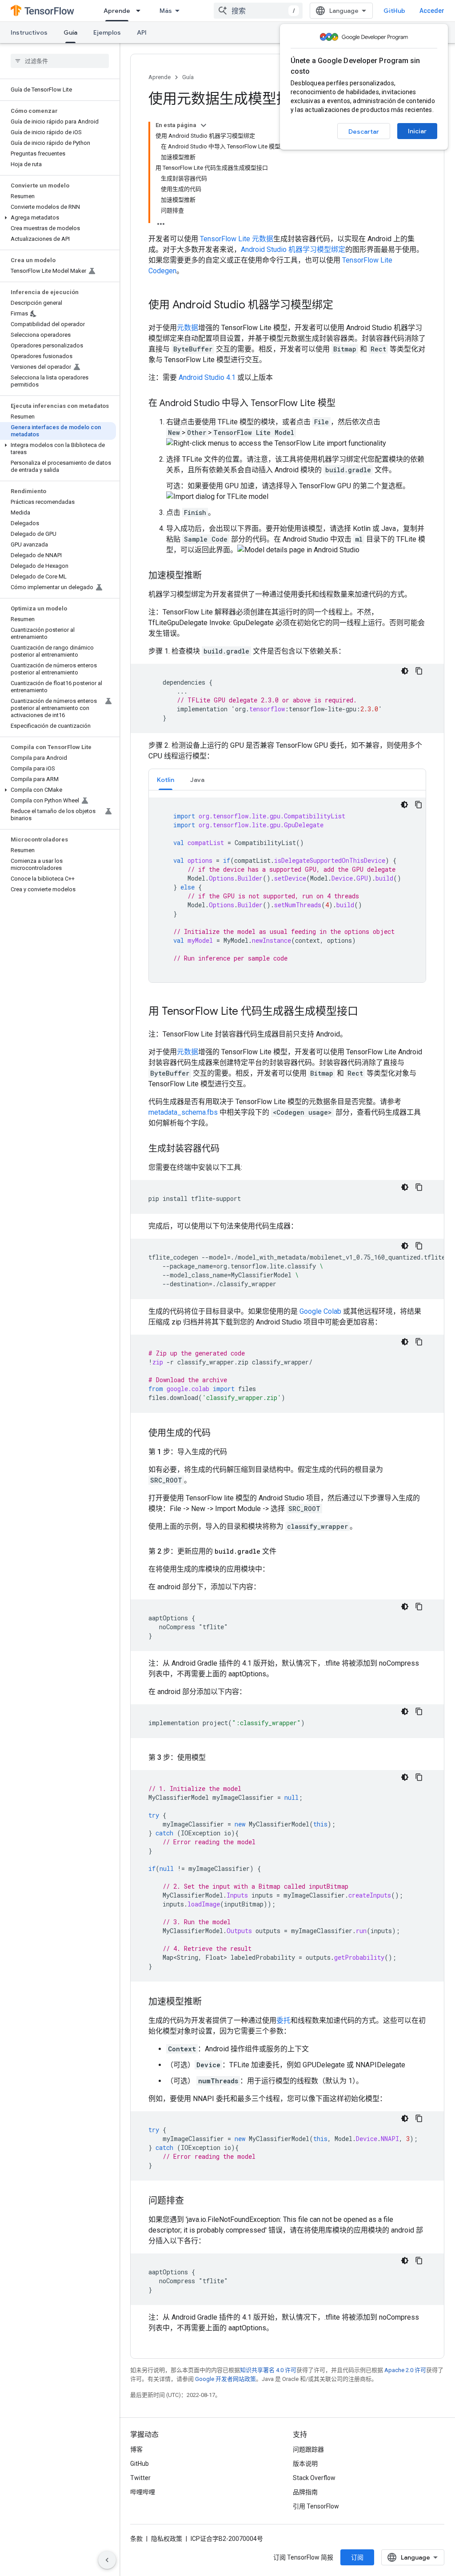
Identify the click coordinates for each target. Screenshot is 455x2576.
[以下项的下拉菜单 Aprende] (141, 11)
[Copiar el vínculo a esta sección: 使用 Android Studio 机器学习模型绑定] (342, 306)
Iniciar (417, 131)
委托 (283, 2020)
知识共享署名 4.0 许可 (268, 2370)
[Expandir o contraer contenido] (204, 125)
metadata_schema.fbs (183, 1112)
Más (166, 11)
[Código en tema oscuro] (405, 671)
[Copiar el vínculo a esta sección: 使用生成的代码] (220, 1434)
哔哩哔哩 (143, 2492)
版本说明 (305, 2464)
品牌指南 (305, 2492)
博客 (136, 2449)
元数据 (188, 328)
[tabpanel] (287, 890)
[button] (58, 218)
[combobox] (258, 11)
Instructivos (29, 32)
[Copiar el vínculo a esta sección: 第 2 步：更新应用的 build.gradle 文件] (285, 1551)
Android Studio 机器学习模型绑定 (293, 249)
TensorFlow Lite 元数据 (237, 239)
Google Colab (320, 1311)
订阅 (357, 2557)
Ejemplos (107, 32)
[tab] (166, 780)
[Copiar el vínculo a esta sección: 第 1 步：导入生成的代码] (236, 1452)
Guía (70, 32)
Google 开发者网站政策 (226, 2379)
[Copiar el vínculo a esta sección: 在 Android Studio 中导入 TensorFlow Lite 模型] (344, 404)
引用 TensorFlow (316, 2506)
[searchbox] (60, 61)
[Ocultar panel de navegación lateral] (107, 2560)
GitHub (394, 11)
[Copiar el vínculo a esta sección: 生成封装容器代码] (228, 1149)
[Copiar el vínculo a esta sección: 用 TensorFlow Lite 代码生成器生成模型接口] (367, 1012)
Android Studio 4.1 (207, 377)
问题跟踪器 (308, 2449)
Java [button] (197, 780)
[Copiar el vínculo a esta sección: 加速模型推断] (211, 576)
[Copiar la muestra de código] (419, 671)
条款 (136, 2539)
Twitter (140, 2478)
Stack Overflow (314, 2478)
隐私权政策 (167, 2539)
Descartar (364, 132)
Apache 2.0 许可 (405, 2370)
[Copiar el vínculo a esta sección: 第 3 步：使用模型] (215, 1758)
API (142, 32)
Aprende (117, 11)
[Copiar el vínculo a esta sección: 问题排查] (193, 2201)
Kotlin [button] (166, 780)
